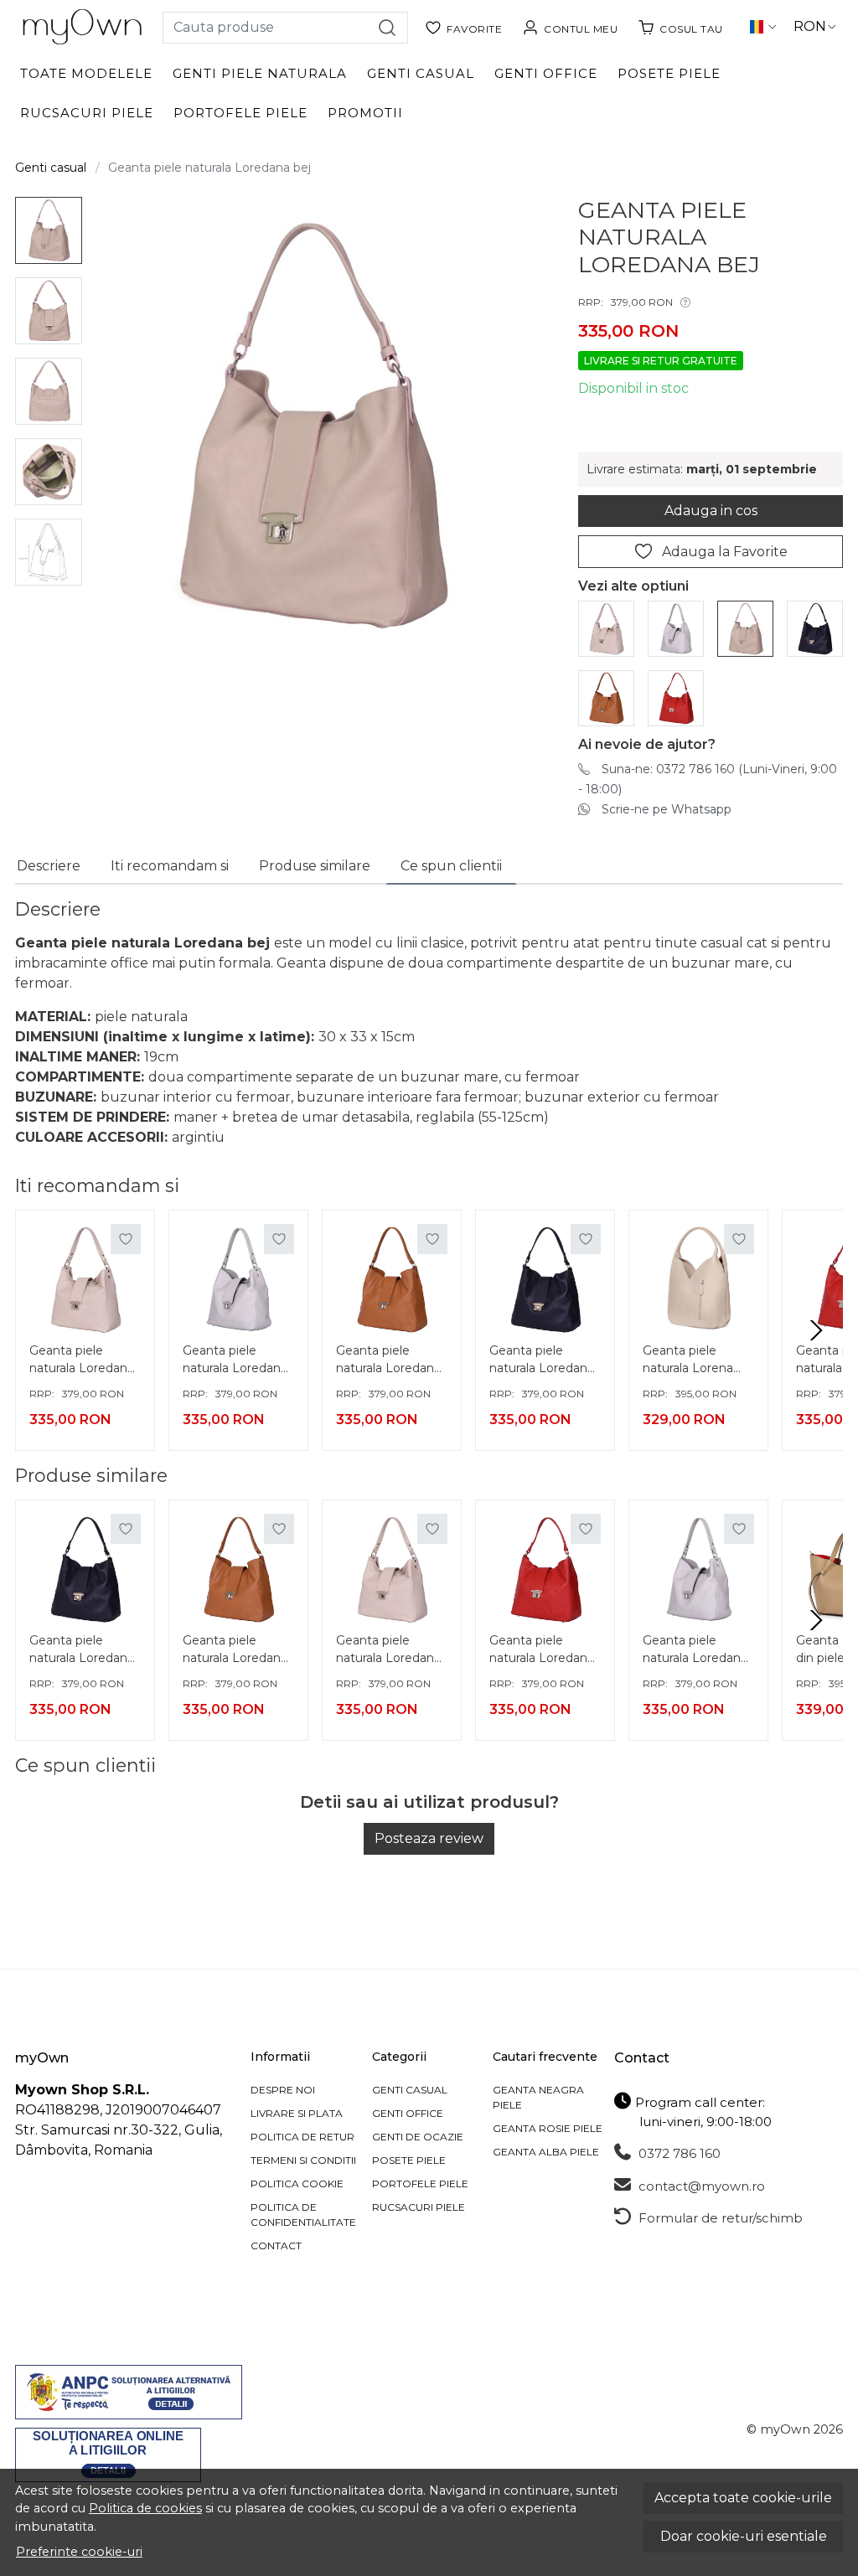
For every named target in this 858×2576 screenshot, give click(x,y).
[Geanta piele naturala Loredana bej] (745, 628)
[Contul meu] (570, 27)
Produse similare (315, 866)
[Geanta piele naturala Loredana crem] (606, 628)
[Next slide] (816, 1330)
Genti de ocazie (418, 2137)
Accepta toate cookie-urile (743, 2498)
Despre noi (283, 2090)
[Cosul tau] (680, 27)
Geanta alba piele (546, 2152)
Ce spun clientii (451, 866)
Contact (276, 2246)
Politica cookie (297, 2184)
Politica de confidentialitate (303, 2215)
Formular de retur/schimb (719, 2218)
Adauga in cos (711, 511)
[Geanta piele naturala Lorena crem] (698, 1280)
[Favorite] (463, 27)
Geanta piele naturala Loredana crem (82, 1361)
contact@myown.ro (700, 2186)
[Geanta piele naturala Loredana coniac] (606, 697)
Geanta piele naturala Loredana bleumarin (542, 1361)
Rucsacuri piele (87, 113)
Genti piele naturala (260, 73)
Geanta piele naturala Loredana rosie (542, 1651)
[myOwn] (82, 27)
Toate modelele (86, 73)
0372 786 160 (678, 2153)
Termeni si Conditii (303, 2160)
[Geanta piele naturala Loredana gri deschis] (676, 628)
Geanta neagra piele (538, 2097)
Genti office (546, 73)
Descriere (49, 866)
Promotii (365, 113)
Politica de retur (302, 2137)
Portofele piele (240, 113)
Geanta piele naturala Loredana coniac (388, 1361)
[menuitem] (49, 230)
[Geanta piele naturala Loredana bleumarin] (815, 628)
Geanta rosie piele (548, 2128)
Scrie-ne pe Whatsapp (667, 809)
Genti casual (421, 73)
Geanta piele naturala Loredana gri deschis (235, 1361)
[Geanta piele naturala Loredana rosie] (676, 697)
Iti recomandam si (170, 866)
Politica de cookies (145, 2508)
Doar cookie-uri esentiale (744, 2536)
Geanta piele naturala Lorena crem (688, 1361)
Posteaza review (429, 1838)
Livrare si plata (297, 2113)
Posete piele (669, 73)
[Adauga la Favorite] (126, 1239)
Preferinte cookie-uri (79, 2552)
